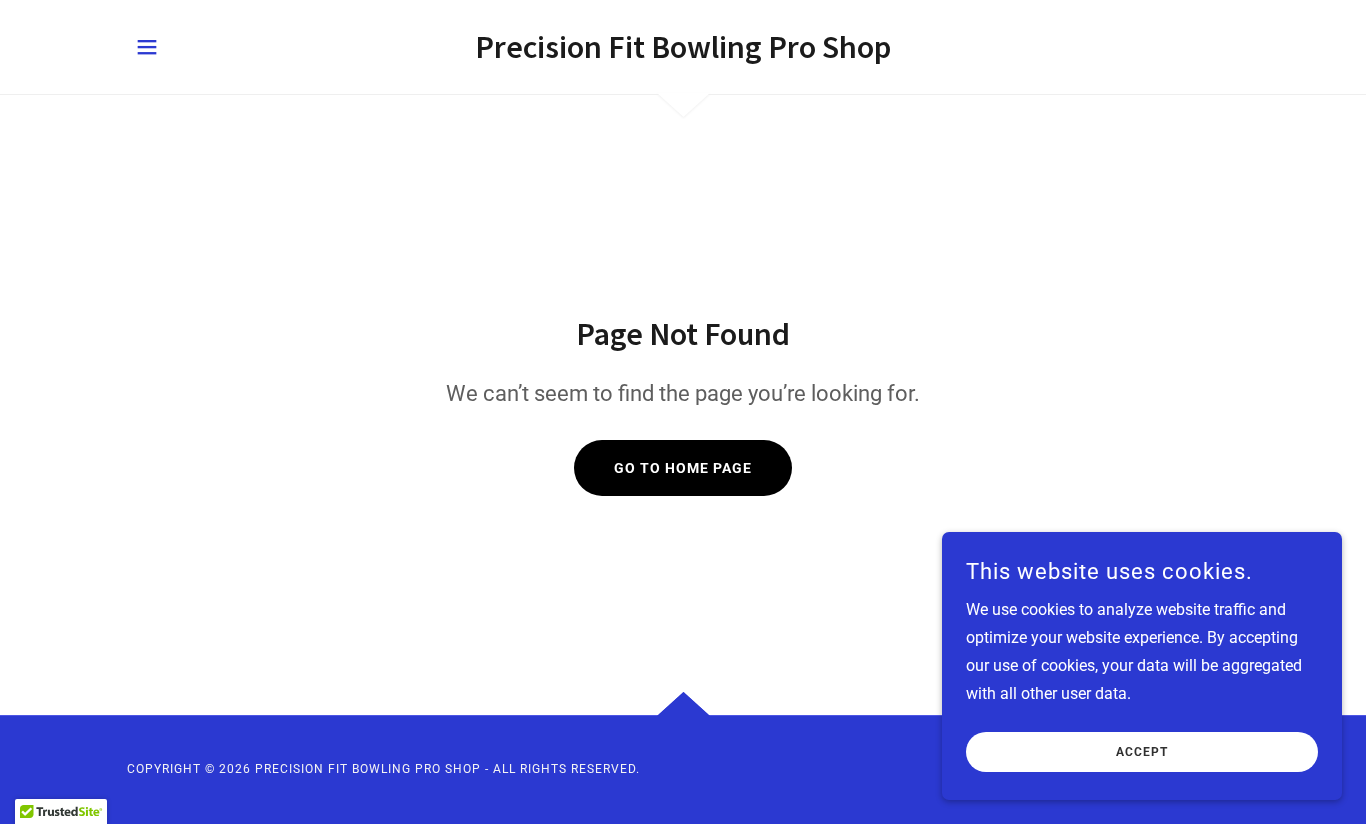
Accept (1142, 752)
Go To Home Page (683, 468)
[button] (147, 47)
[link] (683, 52)
